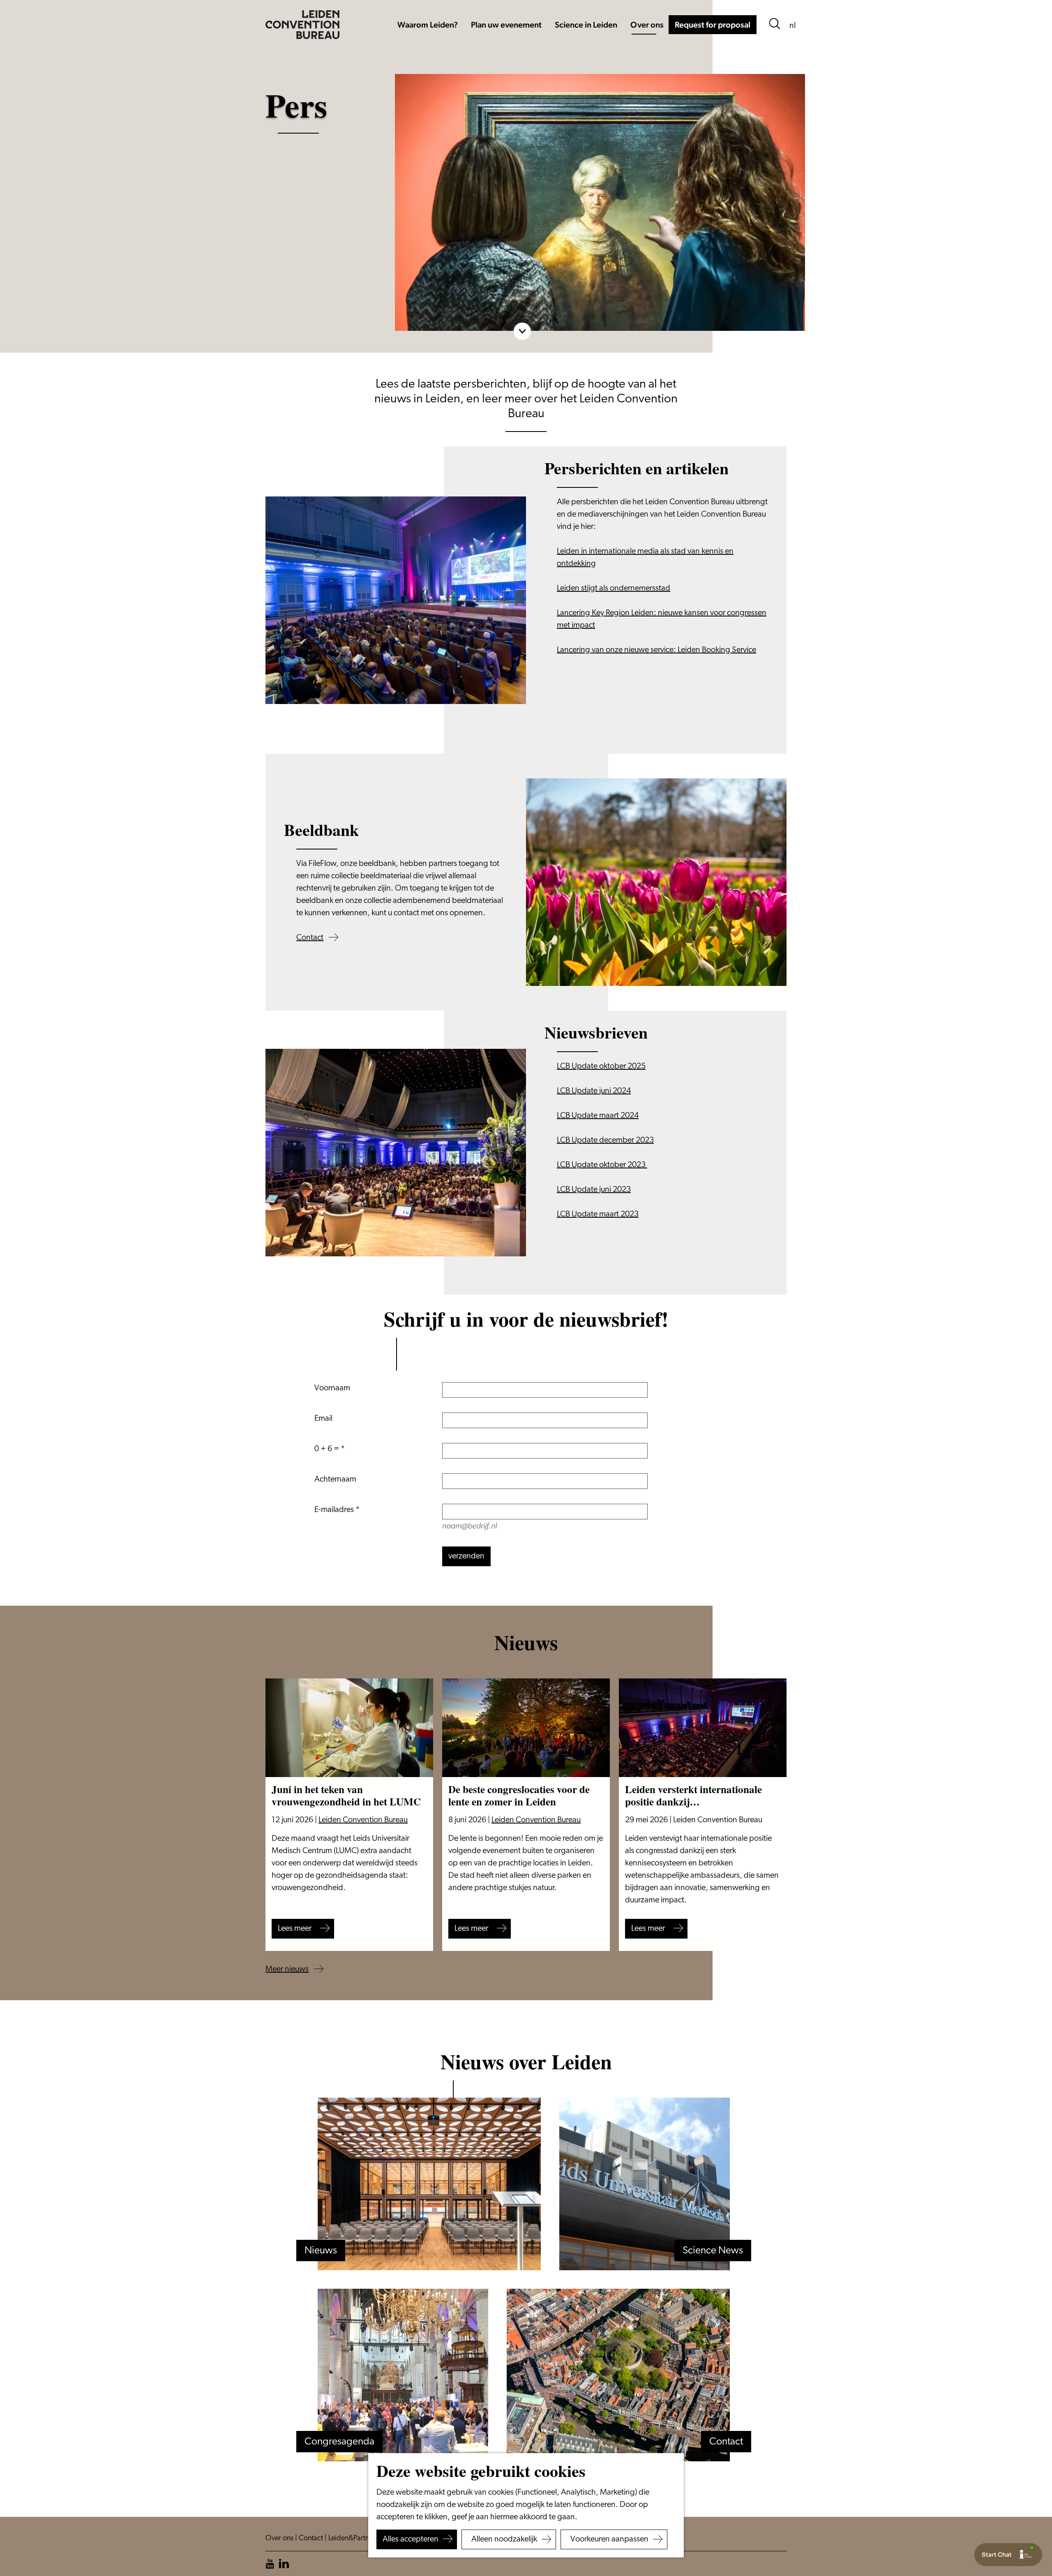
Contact (310, 938)
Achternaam (335, 1480)
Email (323, 1419)
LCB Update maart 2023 (598, 1214)
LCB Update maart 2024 (598, 1116)
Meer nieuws (287, 1969)
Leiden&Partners (354, 2539)
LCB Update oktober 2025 (601, 1066)
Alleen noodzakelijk (504, 2539)
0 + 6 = (327, 1449)
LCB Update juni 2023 (594, 1190)
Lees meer (295, 1929)
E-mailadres (334, 1510)
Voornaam (332, 1388)
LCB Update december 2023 (605, 1140)
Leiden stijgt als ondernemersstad (614, 589)
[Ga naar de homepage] (302, 25)
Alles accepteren (411, 2539)
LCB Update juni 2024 (594, 1091)
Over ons (280, 2539)
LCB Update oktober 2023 (602, 1165)
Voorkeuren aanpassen (609, 2539)
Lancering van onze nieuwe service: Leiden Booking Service (656, 650)
